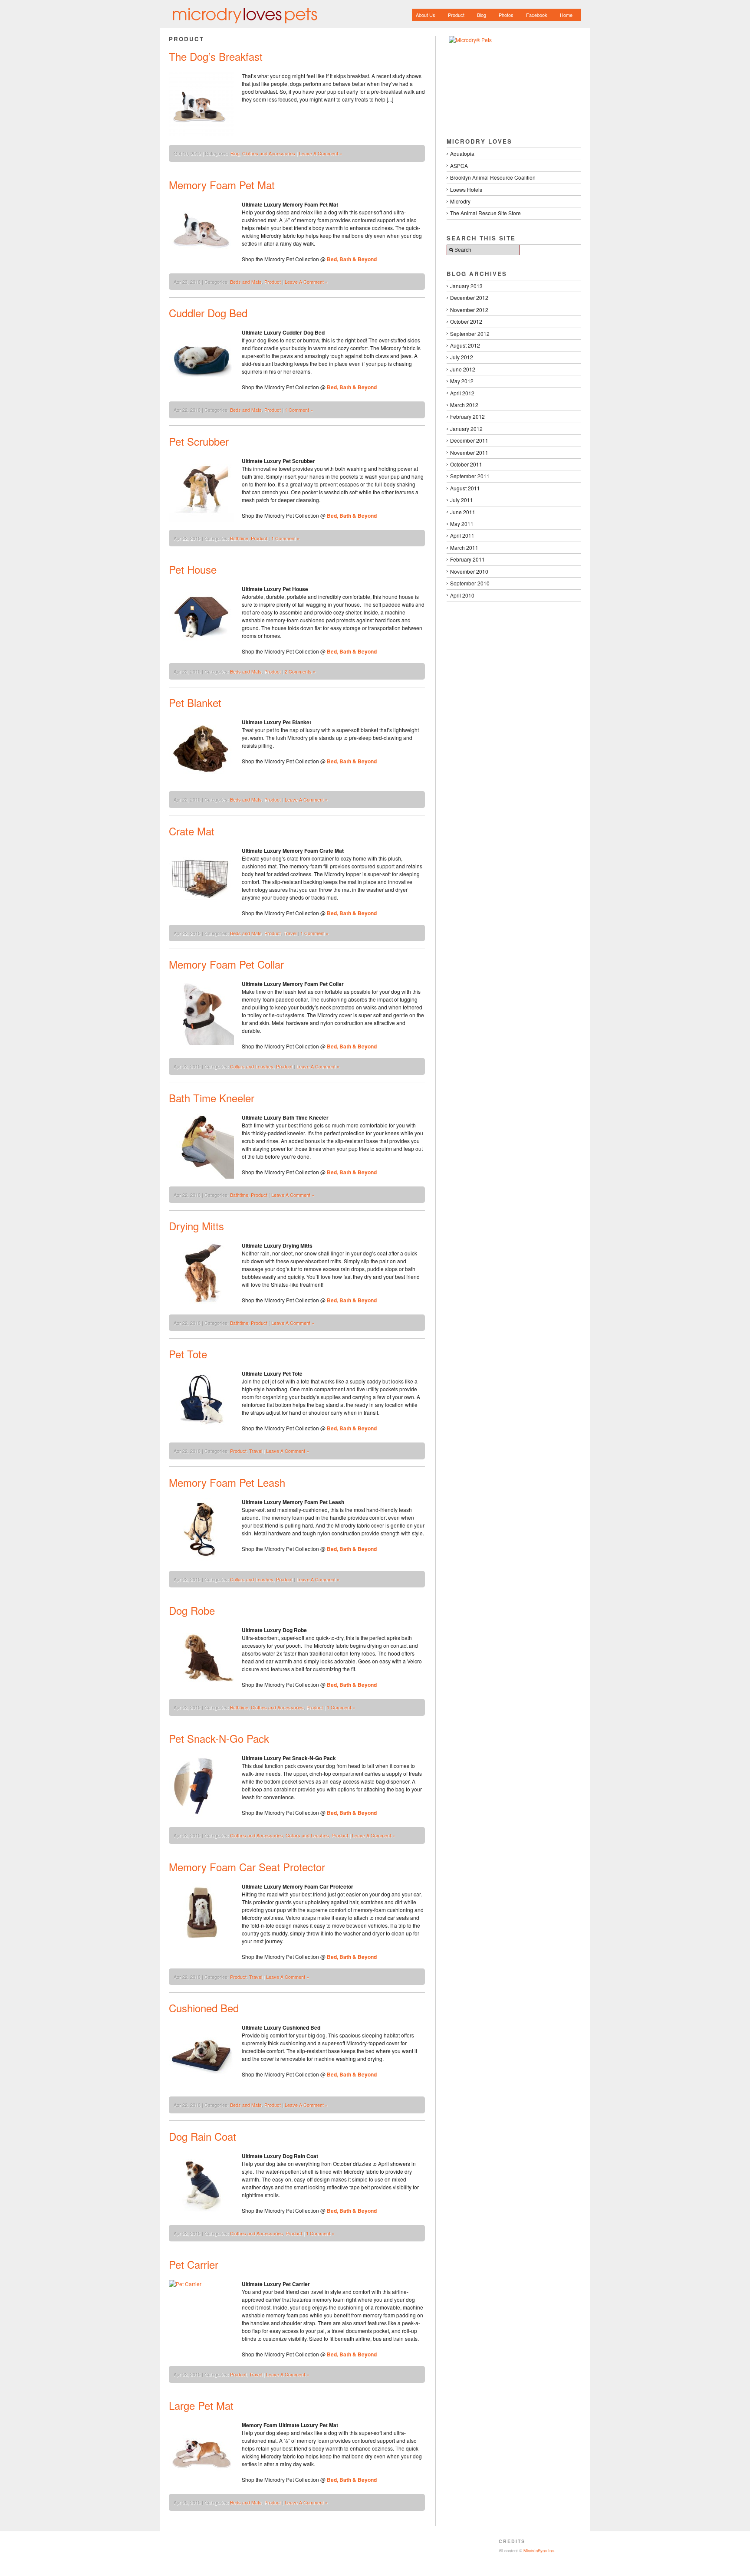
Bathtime (239, 538)
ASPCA (459, 166)
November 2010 (469, 571)
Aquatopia (462, 153)
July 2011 (462, 500)
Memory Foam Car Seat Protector (247, 1867)
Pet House (193, 569)
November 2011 (469, 452)
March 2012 (464, 405)
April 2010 (462, 595)
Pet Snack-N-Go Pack (219, 1738)
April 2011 (462, 535)
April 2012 (462, 393)
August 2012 (465, 345)
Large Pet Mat (201, 2405)
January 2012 (466, 429)
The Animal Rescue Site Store (485, 213)
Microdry (460, 201)
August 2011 (465, 488)
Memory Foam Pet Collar (226, 964)
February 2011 (467, 559)
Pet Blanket (195, 702)
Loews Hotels (466, 189)
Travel (290, 933)
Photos (506, 15)
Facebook (537, 15)
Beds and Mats (246, 282)
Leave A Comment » (321, 153)
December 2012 (469, 297)
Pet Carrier (194, 2264)
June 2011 (463, 512)
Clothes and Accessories (269, 153)
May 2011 (462, 524)
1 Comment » (299, 410)
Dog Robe (192, 1610)
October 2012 (466, 321)
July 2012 (462, 357)
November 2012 (469, 310)
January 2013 (466, 286)
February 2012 (467, 416)
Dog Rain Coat (202, 2136)
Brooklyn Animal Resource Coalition (493, 177)
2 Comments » (300, 671)
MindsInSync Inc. (539, 2550)
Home (566, 15)
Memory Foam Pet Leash (227, 1482)
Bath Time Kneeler (212, 1098)
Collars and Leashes (252, 1066)
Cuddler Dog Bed (208, 313)
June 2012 (463, 369)
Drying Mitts (196, 1226)
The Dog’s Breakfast (216, 56)
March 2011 (464, 547)
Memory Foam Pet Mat (222, 185)
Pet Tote (188, 1354)
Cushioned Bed (204, 2008)
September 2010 (470, 583)
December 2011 (469, 440)
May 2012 (462, 381)
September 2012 (470, 333)
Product (456, 15)
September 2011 (470, 476)
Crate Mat (192, 831)
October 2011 (466, 464)
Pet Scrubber (199, 441)
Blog (482, 15)
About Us (426, 15)
